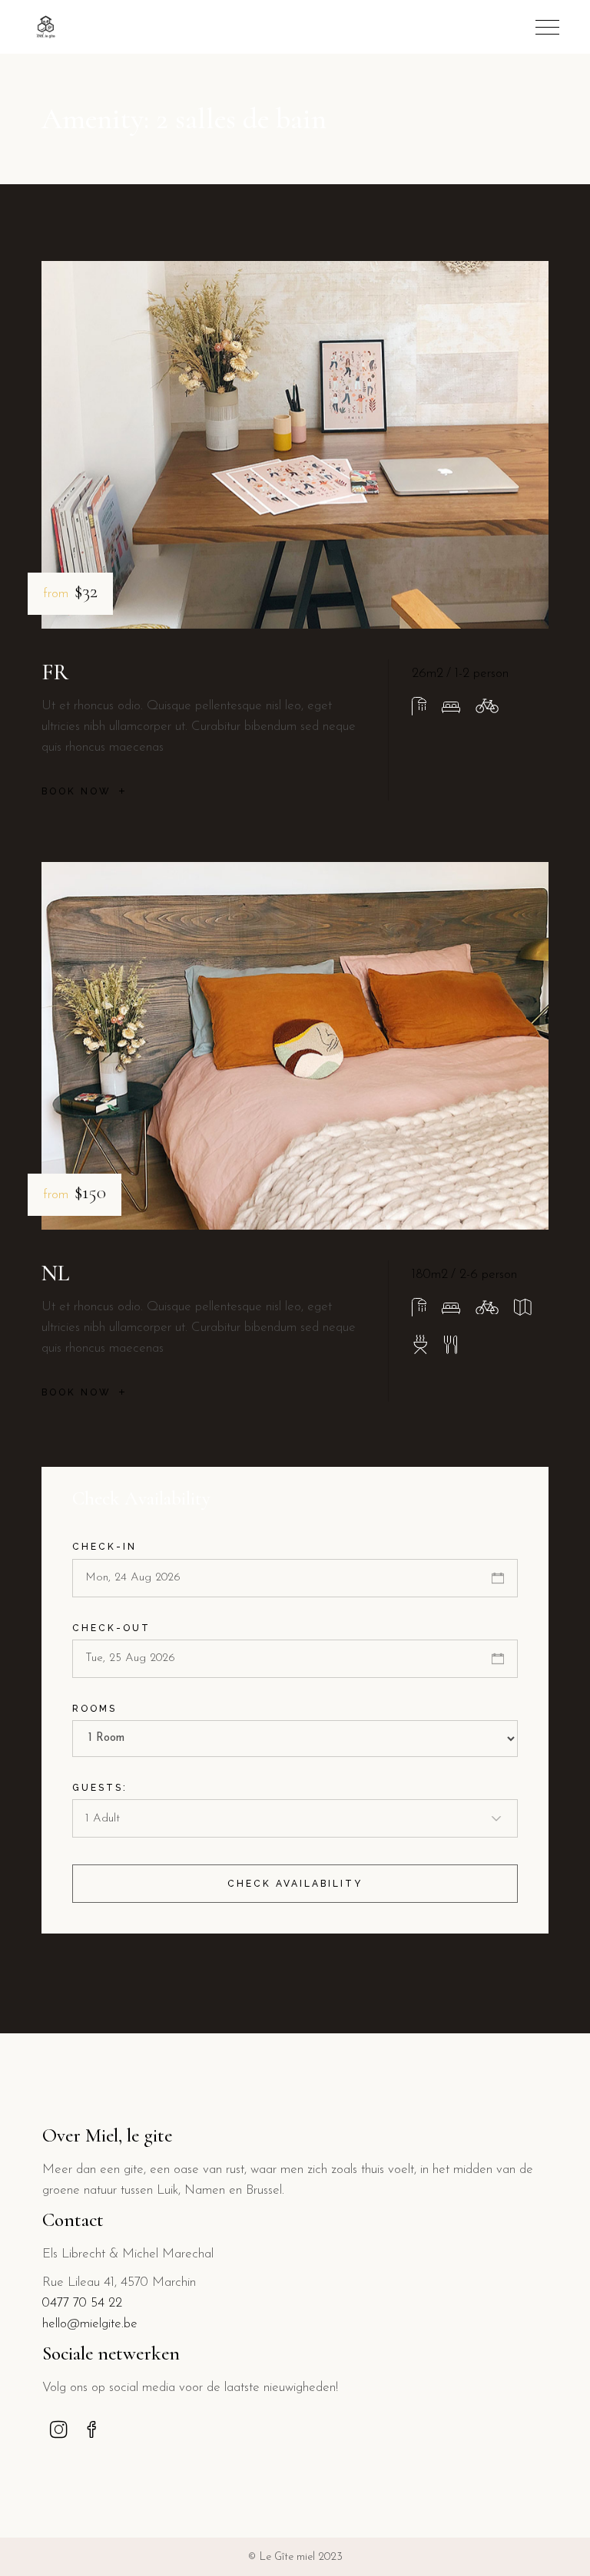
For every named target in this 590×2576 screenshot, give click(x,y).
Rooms (94, 1709)
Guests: (100, 1788)
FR (55, 672)
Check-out (111, 1628)
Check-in (104, 1547)
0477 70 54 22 (82, 2303)
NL (55, 1273)
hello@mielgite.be (90, 2324)
